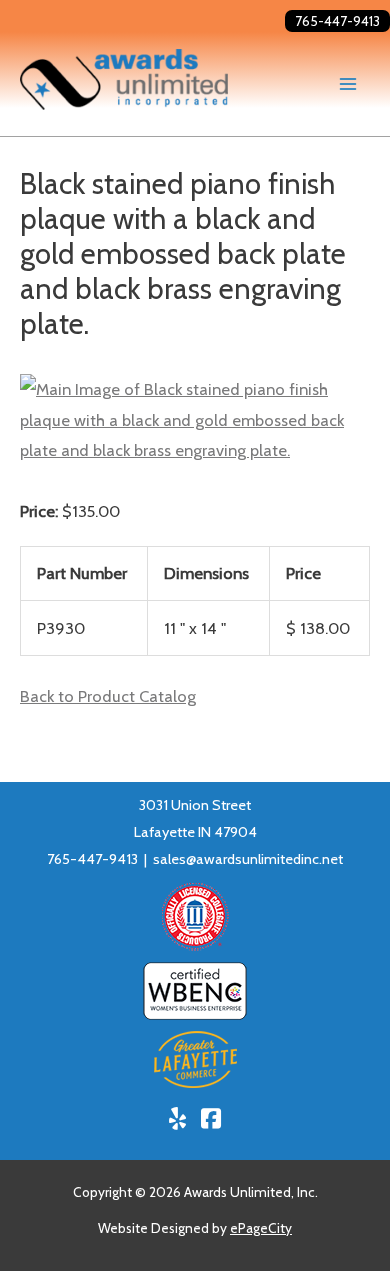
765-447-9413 (337, 21)
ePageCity (261, 1228)
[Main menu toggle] (347, 84)
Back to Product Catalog (108, 696)
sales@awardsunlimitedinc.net (248, 859)
